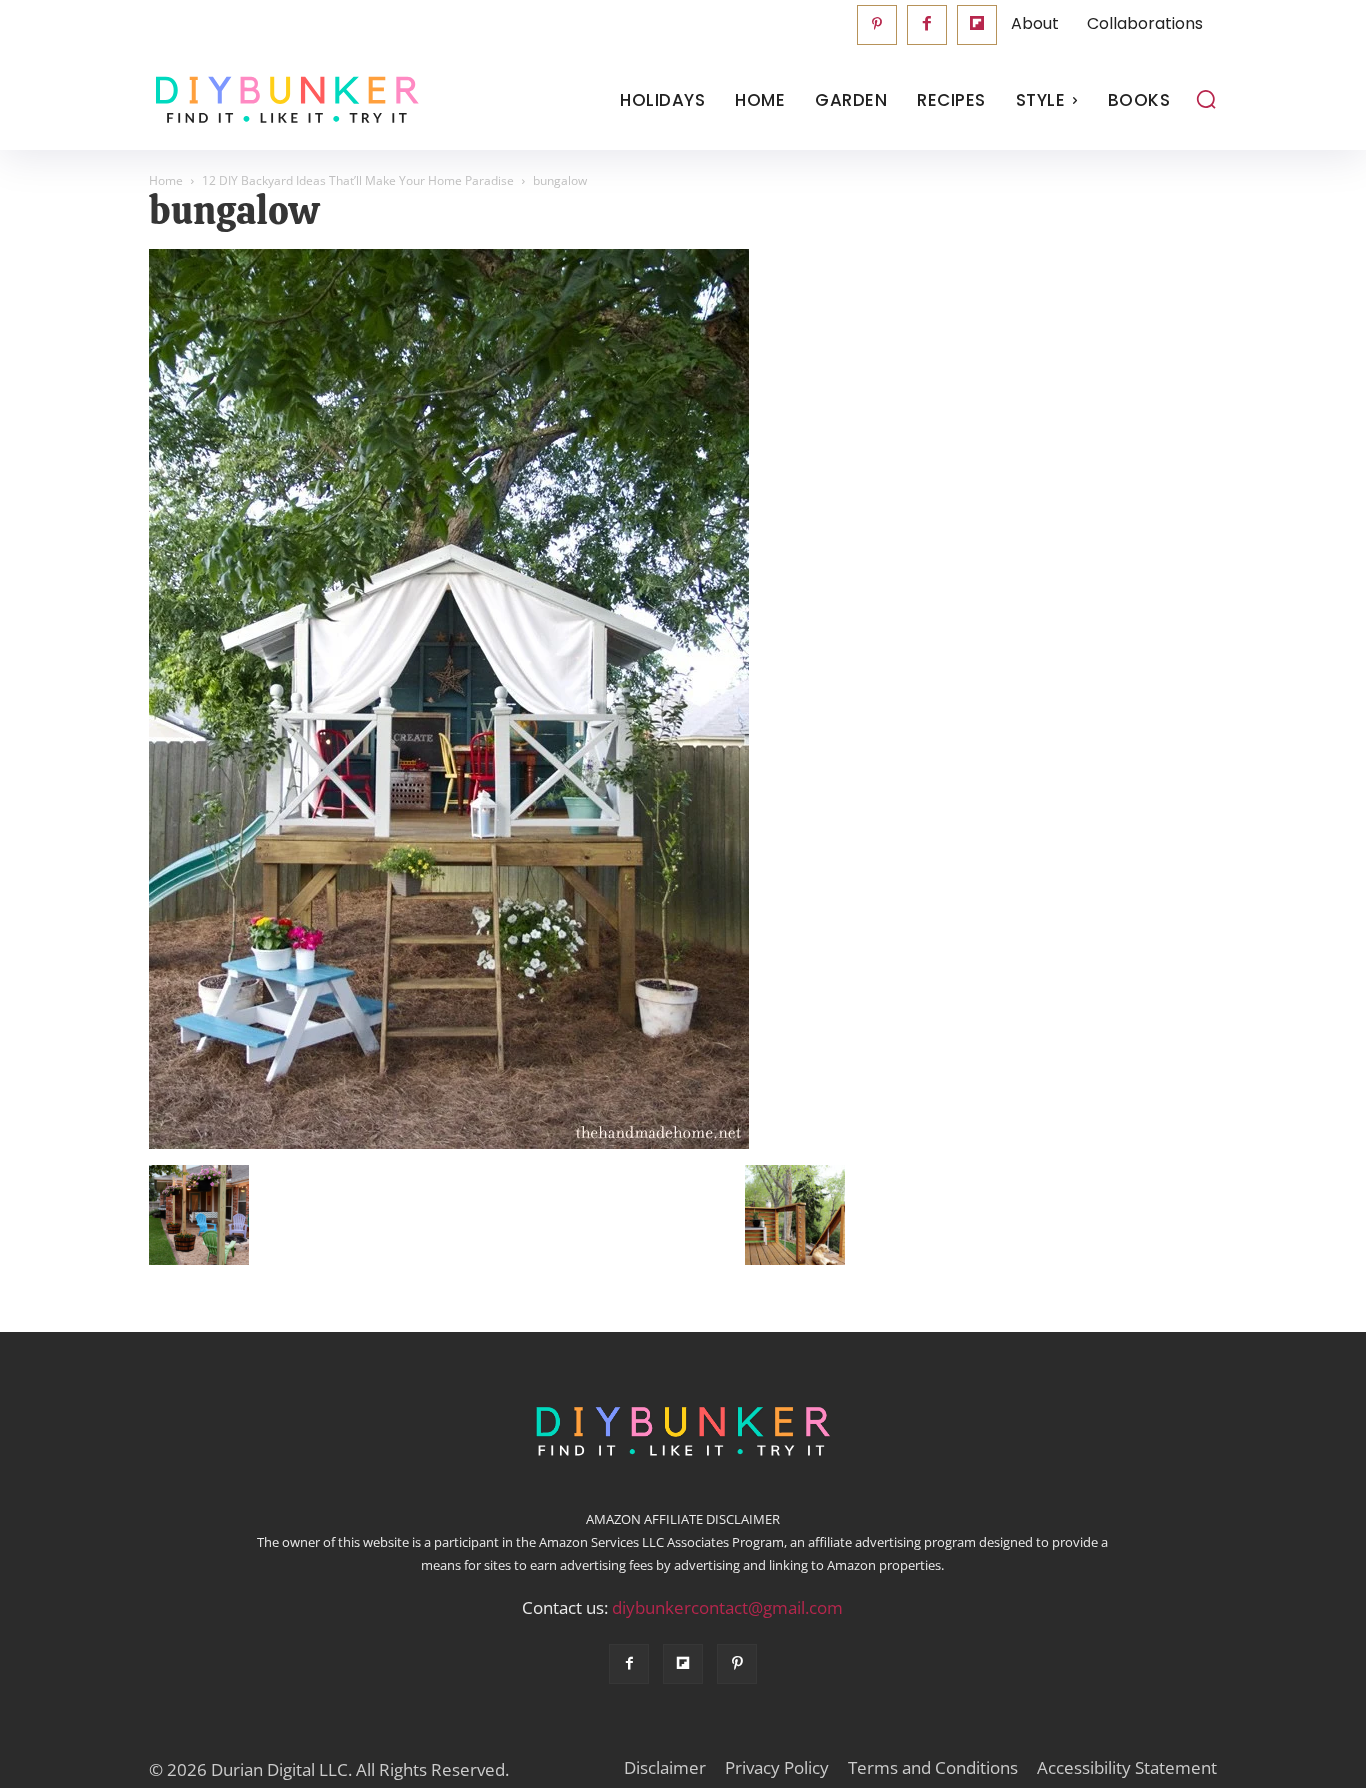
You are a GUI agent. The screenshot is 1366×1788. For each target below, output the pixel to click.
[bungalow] (449, 1144)
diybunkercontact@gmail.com (727, 1607)
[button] (1206, 99)
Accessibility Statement (1127, 1768)
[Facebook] (927, 25)
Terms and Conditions (933, 1768)
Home (166, 180)
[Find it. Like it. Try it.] (282, 100)
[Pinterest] (877, 25)
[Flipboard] (977, 25)
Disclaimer (665, 1768)
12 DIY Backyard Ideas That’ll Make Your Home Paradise (358, 180)
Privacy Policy (777, 1768)
